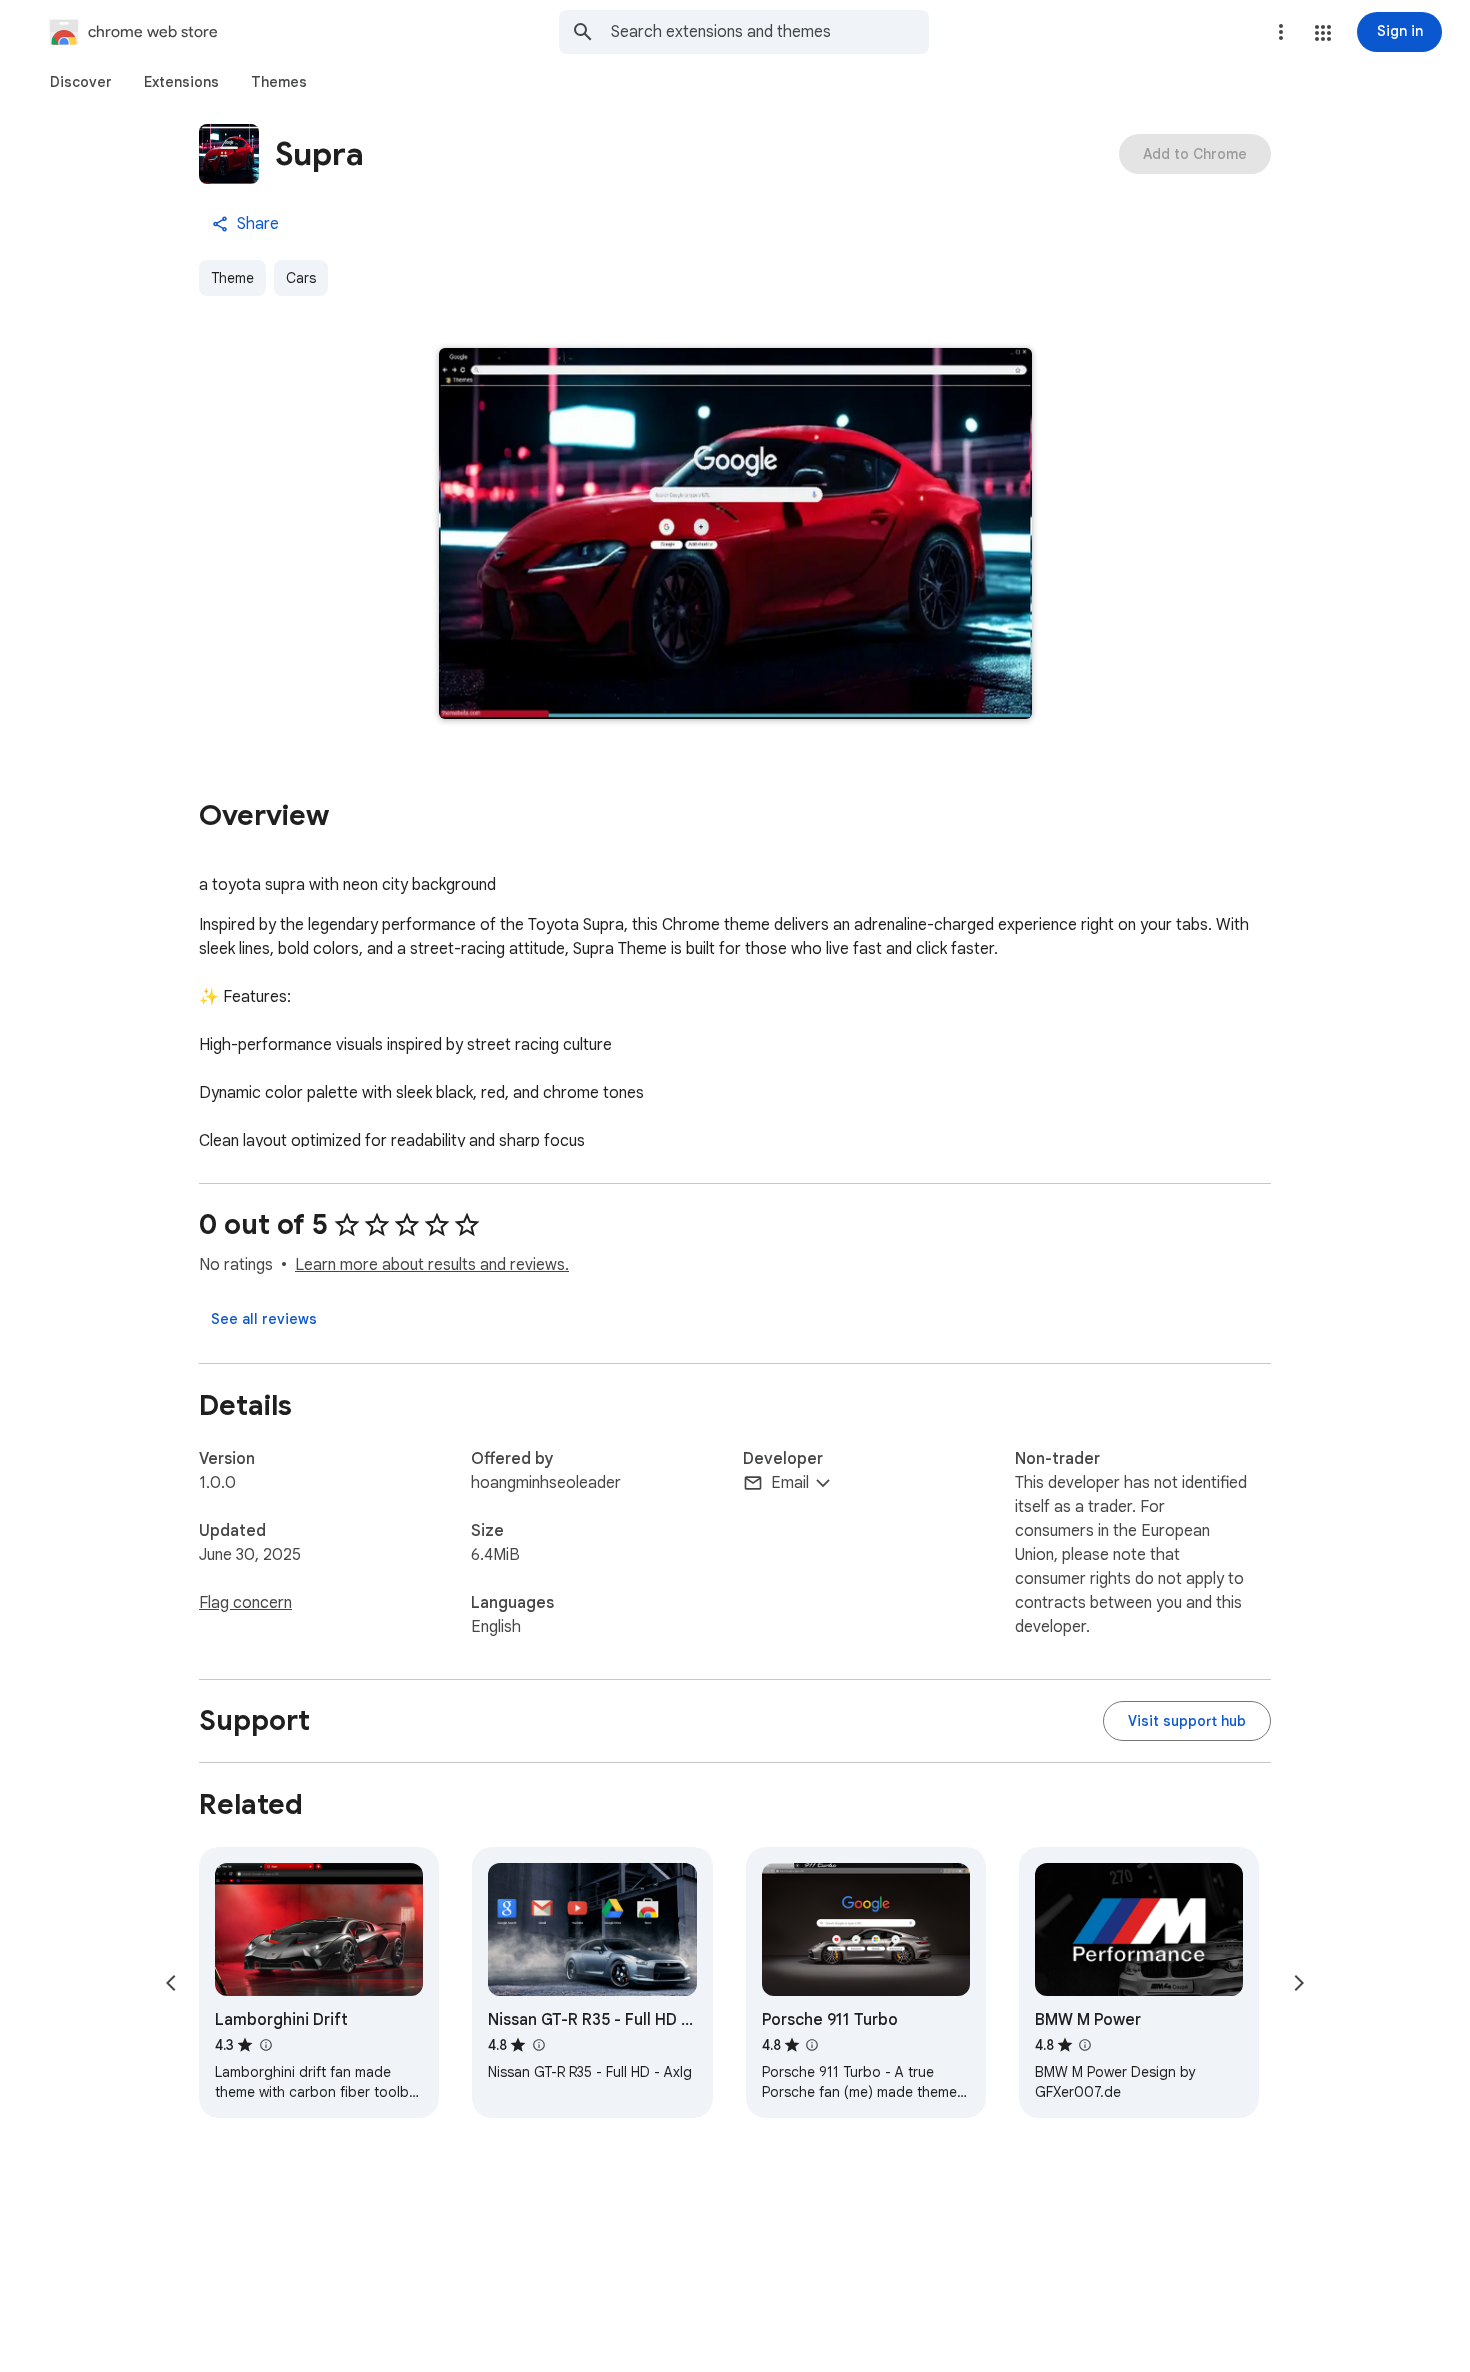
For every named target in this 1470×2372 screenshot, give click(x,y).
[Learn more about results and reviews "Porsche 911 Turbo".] (812, 2045)
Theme (232, 278)
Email (790, 1483)
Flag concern (245, 1603)
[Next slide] (1299, 1983)
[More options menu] (1281, 32)
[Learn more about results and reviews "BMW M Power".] (1085, 2045)
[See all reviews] (264, 1319)
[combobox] (770, 32)
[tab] (81, 82)
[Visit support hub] (1187, 1721)
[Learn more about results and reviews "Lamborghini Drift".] (265, 2045)
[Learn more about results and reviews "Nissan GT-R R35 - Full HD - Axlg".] (538, 2045)
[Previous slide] (171, 1983)
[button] (1323, 33)
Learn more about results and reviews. (432, 1265)
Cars (301, 278)
